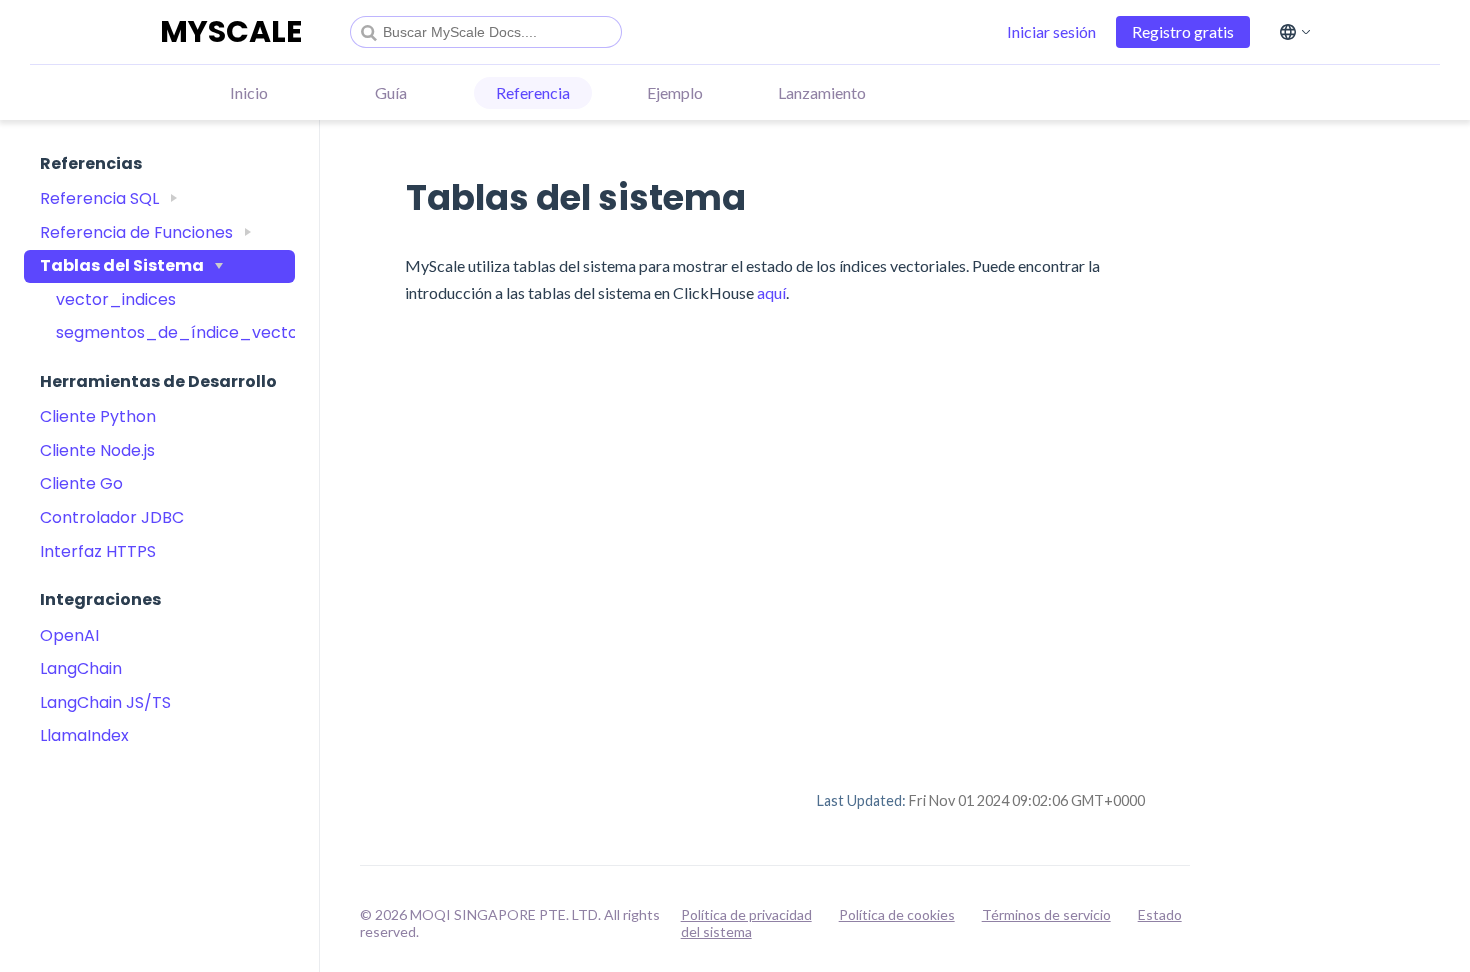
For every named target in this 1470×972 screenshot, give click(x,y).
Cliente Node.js (97, 450)
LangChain (81, 668)
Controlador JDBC (112, 517)
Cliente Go (81, 483)
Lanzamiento (822, 92)
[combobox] (486, 32)
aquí (771, 292)
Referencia (533, 92)
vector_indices (116, 299)
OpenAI (69, 635)
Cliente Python (98, 416)
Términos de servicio (1046, 914)
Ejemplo (675, 92)
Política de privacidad (746, 914)
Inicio (249, 92)
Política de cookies (897, 914)
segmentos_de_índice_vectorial (167, 332)
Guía (391, 92)
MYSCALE (231, 31)
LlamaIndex (84, 735)
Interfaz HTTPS (98, 551)
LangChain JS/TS (105, 702)
